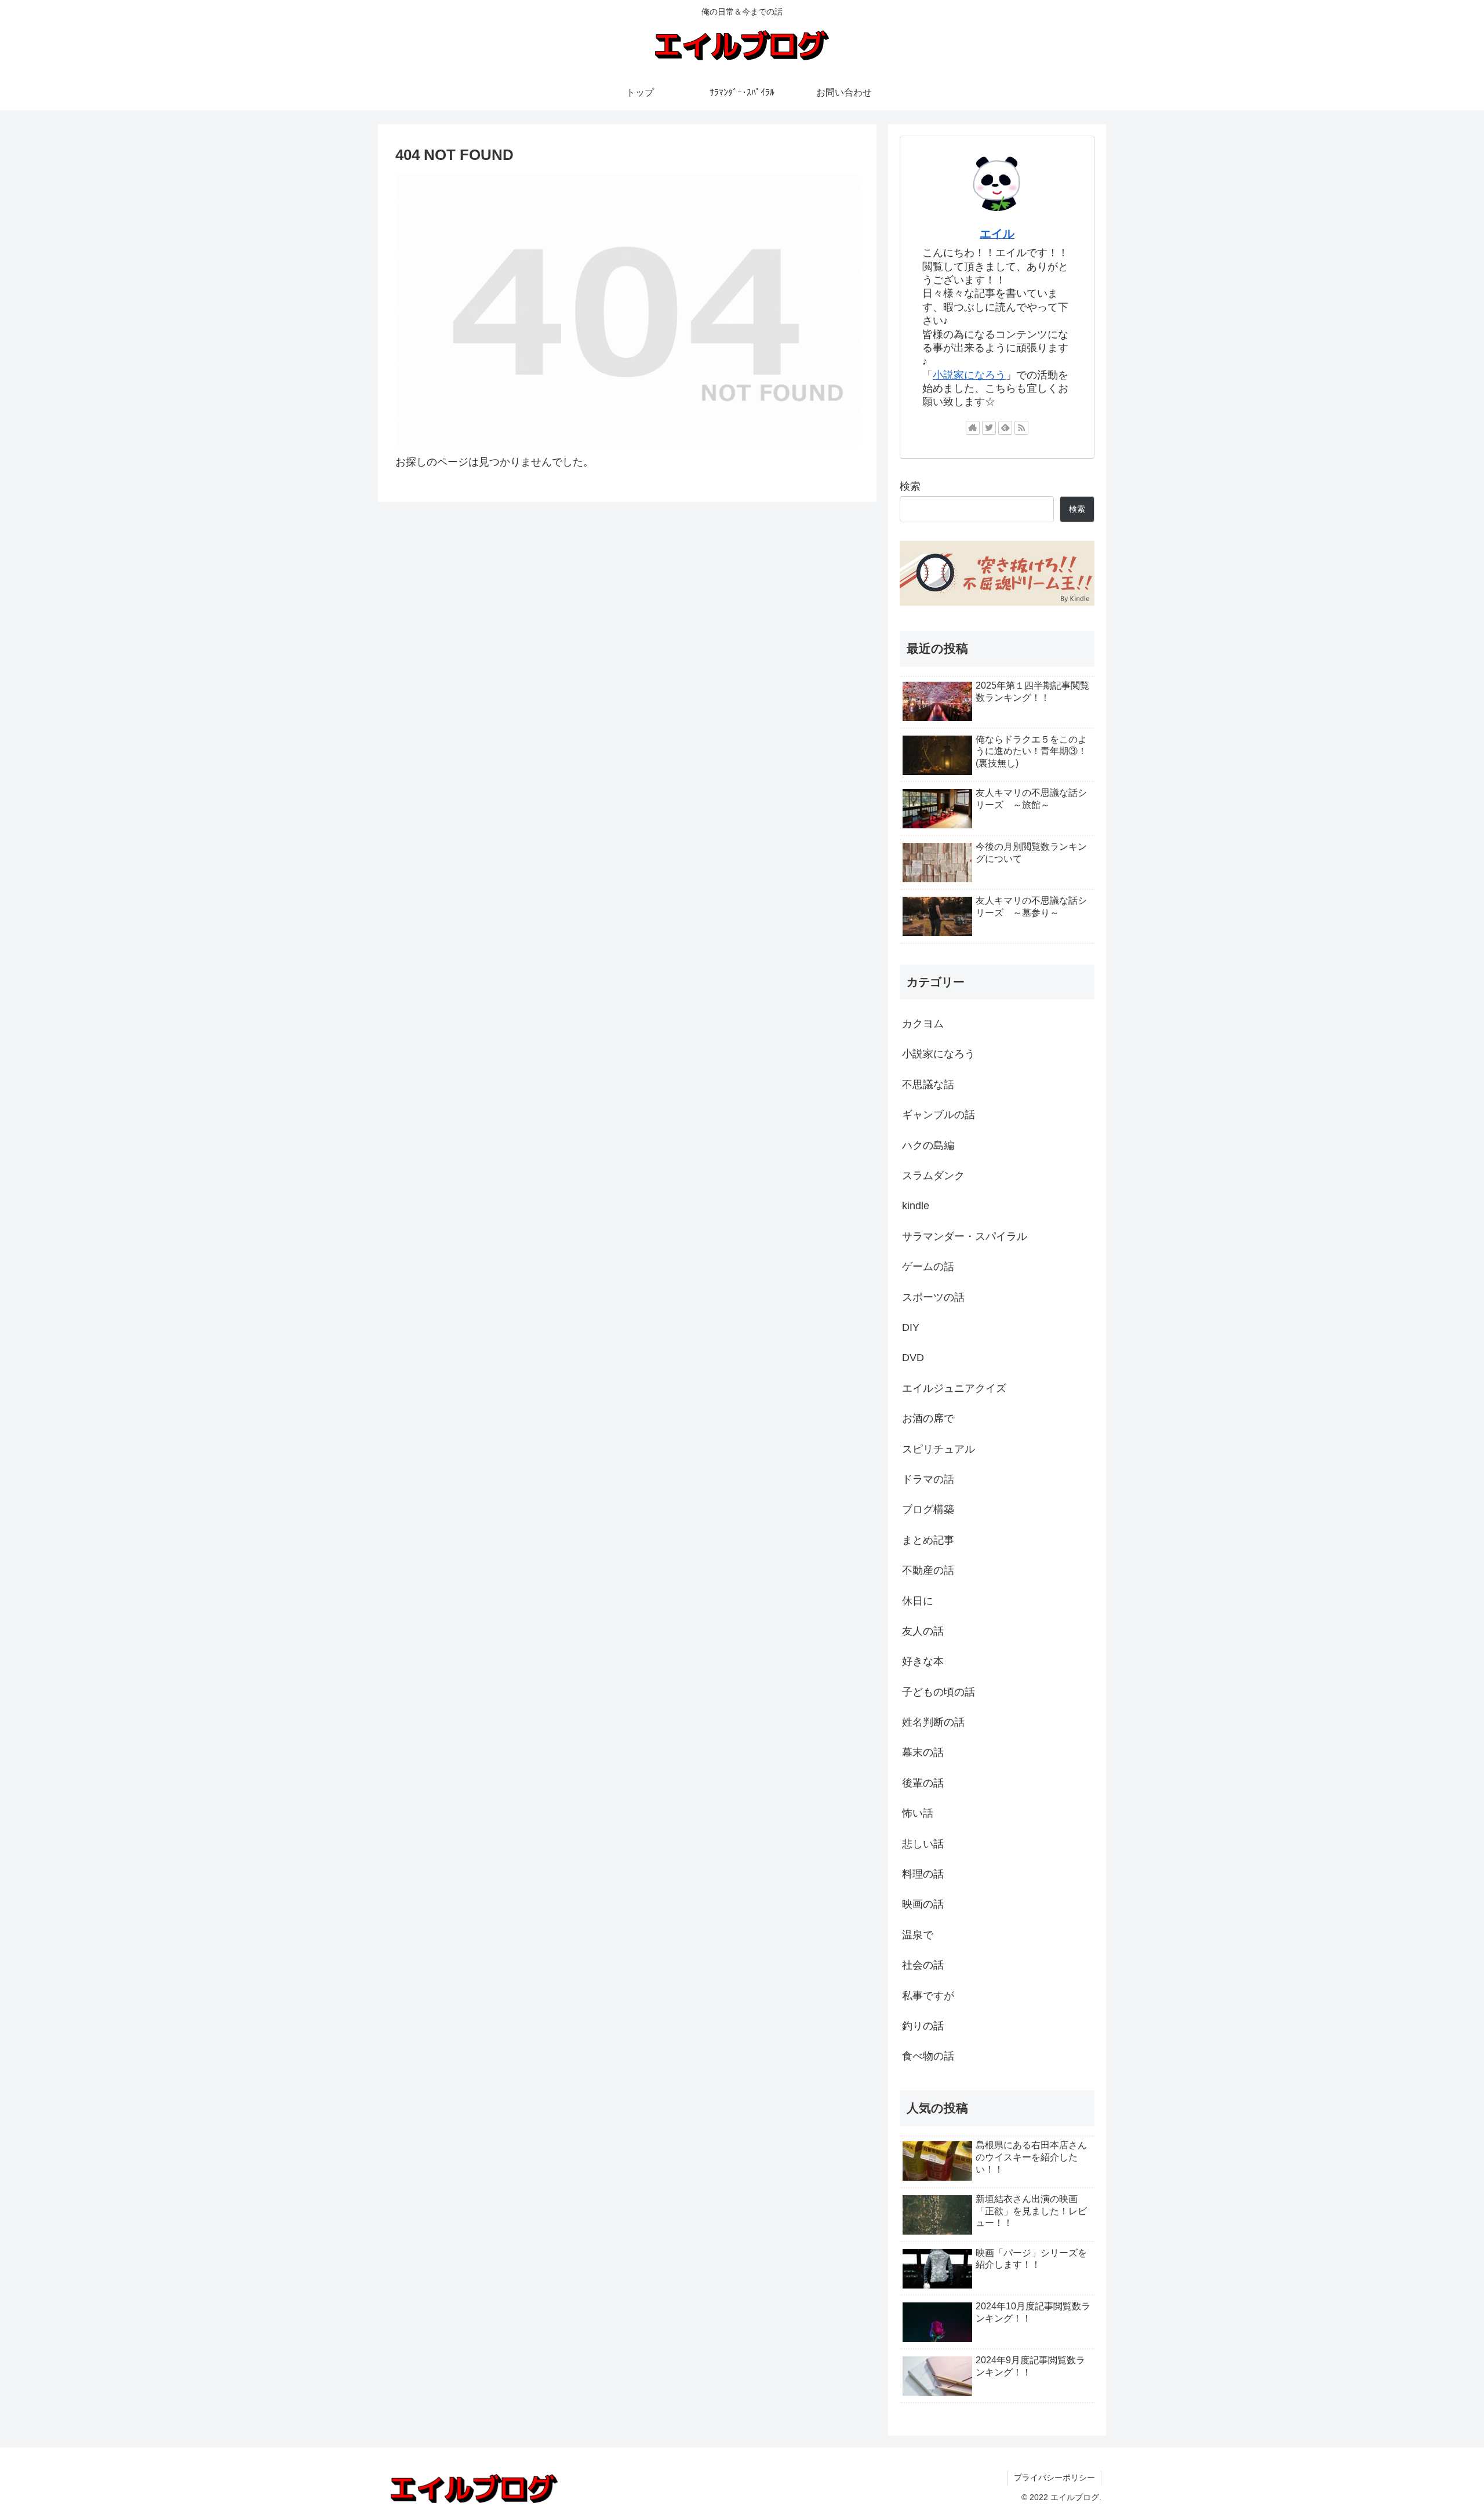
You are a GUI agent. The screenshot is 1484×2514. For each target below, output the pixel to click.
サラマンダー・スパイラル (965, 1236)
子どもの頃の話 (939, 1692)
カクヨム (923, 1024)
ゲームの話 (928, 1267)
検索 (910, 486)
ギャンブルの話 (939, 1115)
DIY (911, 1327)
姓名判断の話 (933, 1722)
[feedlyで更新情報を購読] (1005, 428)
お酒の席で (928, 1418)
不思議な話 (928, 1085)
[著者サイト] (973, 428)
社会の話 (923, 1965)
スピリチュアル (939, 1449)
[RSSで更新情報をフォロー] (1021, 428)
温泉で (918, 1935)
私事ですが (928, 1996)
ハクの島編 (928, 1145)
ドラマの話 (928, 1479)
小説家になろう (969, 375)
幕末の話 (923, 1752)
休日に (918, 1601)
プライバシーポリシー (1054, 2477)
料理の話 (923, 1874)
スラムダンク (933, 1176)
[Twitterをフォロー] (989, 428)
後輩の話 (923, 1783)
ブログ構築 (928, 1509)
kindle (916, 1206)
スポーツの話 (933, 1297)
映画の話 (923, 1904)
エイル (997, 234)
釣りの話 (923, 2026)
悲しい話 (923, 1844)
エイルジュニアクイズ (954, 1388)
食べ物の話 (928, 2056)
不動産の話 (928, 1570)
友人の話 (923, 1631)
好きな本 (923, 1661)
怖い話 (918, 1813)
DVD (913, 1358)
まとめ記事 (928, 1540)
